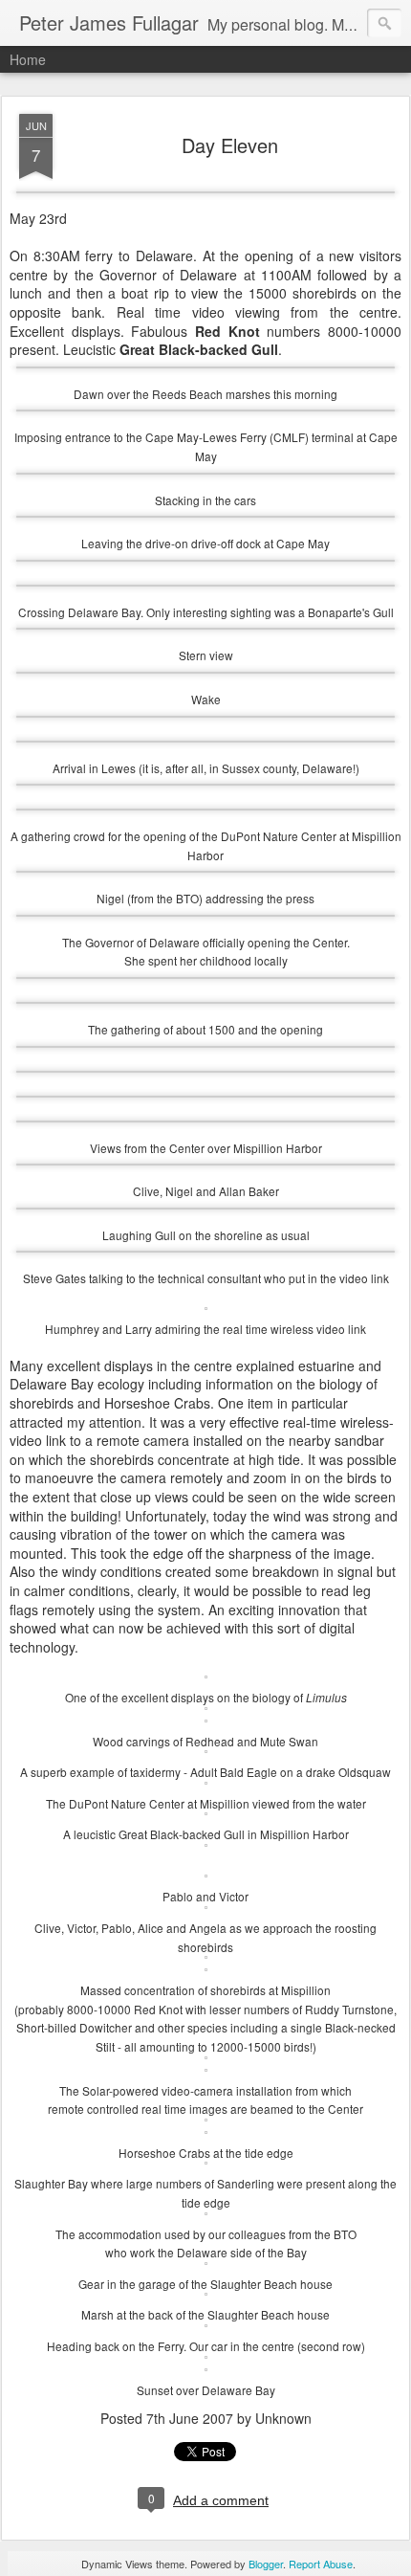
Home (28, 59)
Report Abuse (321, 2564)
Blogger (266, 2564)
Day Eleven (230, 145)
